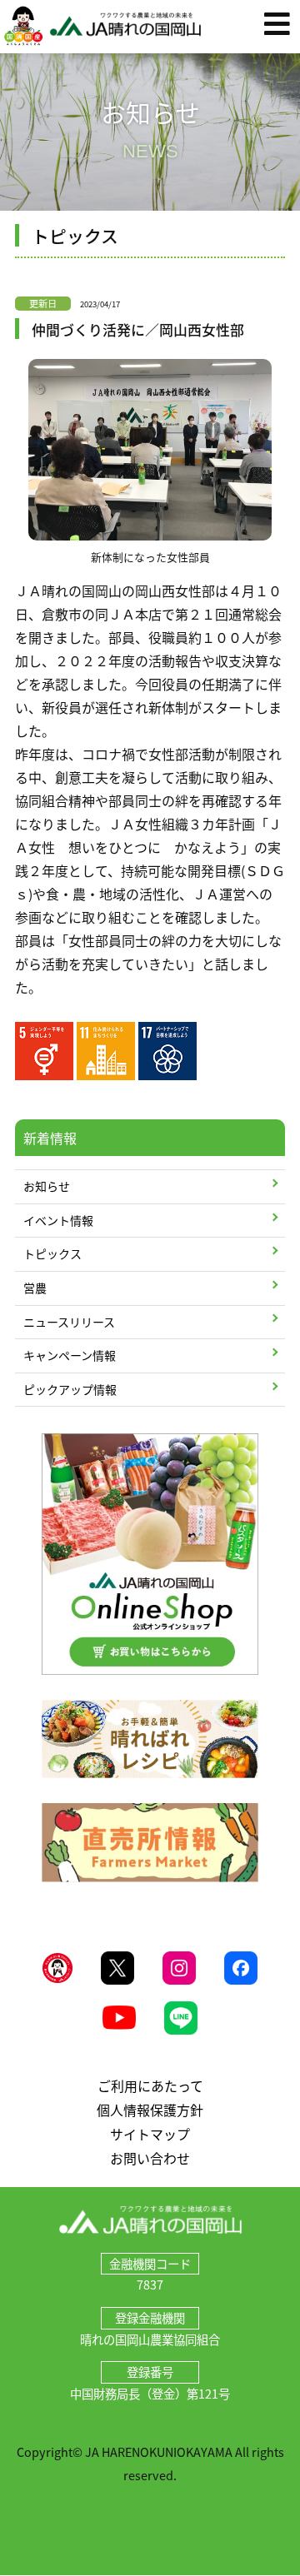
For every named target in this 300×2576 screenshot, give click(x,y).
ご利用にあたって (150, 2085)
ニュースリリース (69, 1322)
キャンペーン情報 (70, 1355)
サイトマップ (150, 2134)
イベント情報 (58, 1220)
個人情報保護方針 (150, 2110)
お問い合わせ (150, 2158)
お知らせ (47, 1186)
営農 (35, 1288)
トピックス (52, 1253)
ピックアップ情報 (70, 1389)
